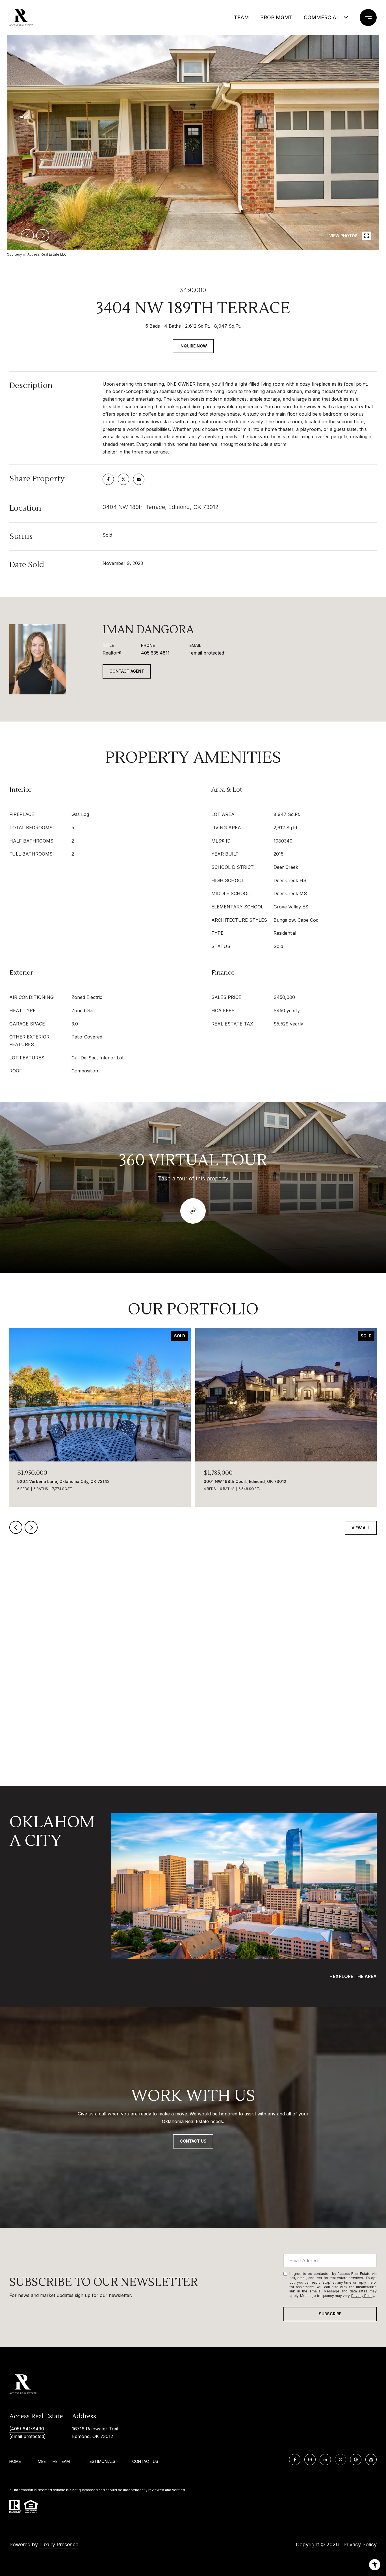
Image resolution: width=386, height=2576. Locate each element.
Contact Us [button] (193, 2141)
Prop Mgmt (276, 17)
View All (361, 1528)
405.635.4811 (155, 653)
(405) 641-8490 (27, 2429)
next (43, 236)
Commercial (322, 17)
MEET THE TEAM (54, 2461)
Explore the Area (355, 1976)
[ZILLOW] (371, 2460)
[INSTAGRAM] (310, 2460)
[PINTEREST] (356, 2460)
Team (241, 17)
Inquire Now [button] (193, 346)
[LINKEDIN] (325, 2460)
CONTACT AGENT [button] (127, 671)
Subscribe (330, 2314)
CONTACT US (145, 2461)
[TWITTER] (341, 2460)
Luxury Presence (59, 2544)
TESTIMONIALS (101, 2461)
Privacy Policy (363, 2296)
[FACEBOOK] (295, 2460)
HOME (15, 2461)
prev (27, 236)
